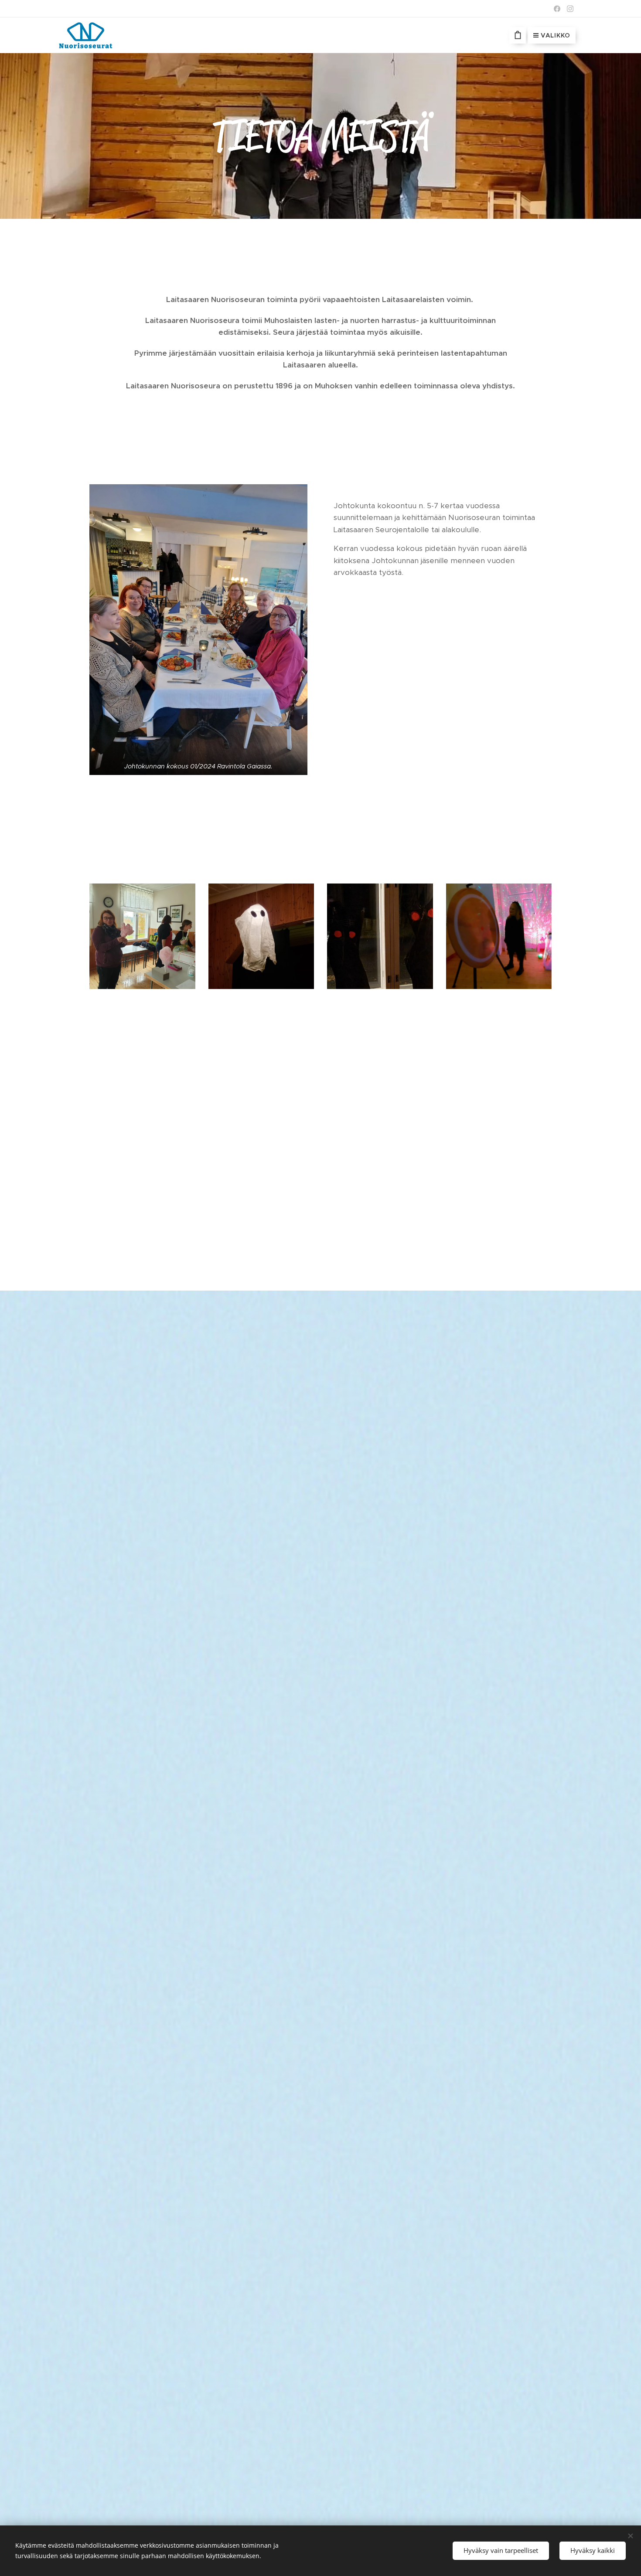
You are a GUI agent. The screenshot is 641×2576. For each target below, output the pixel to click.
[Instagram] (570, 9)
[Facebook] (557, 9)
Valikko (556, 35)
